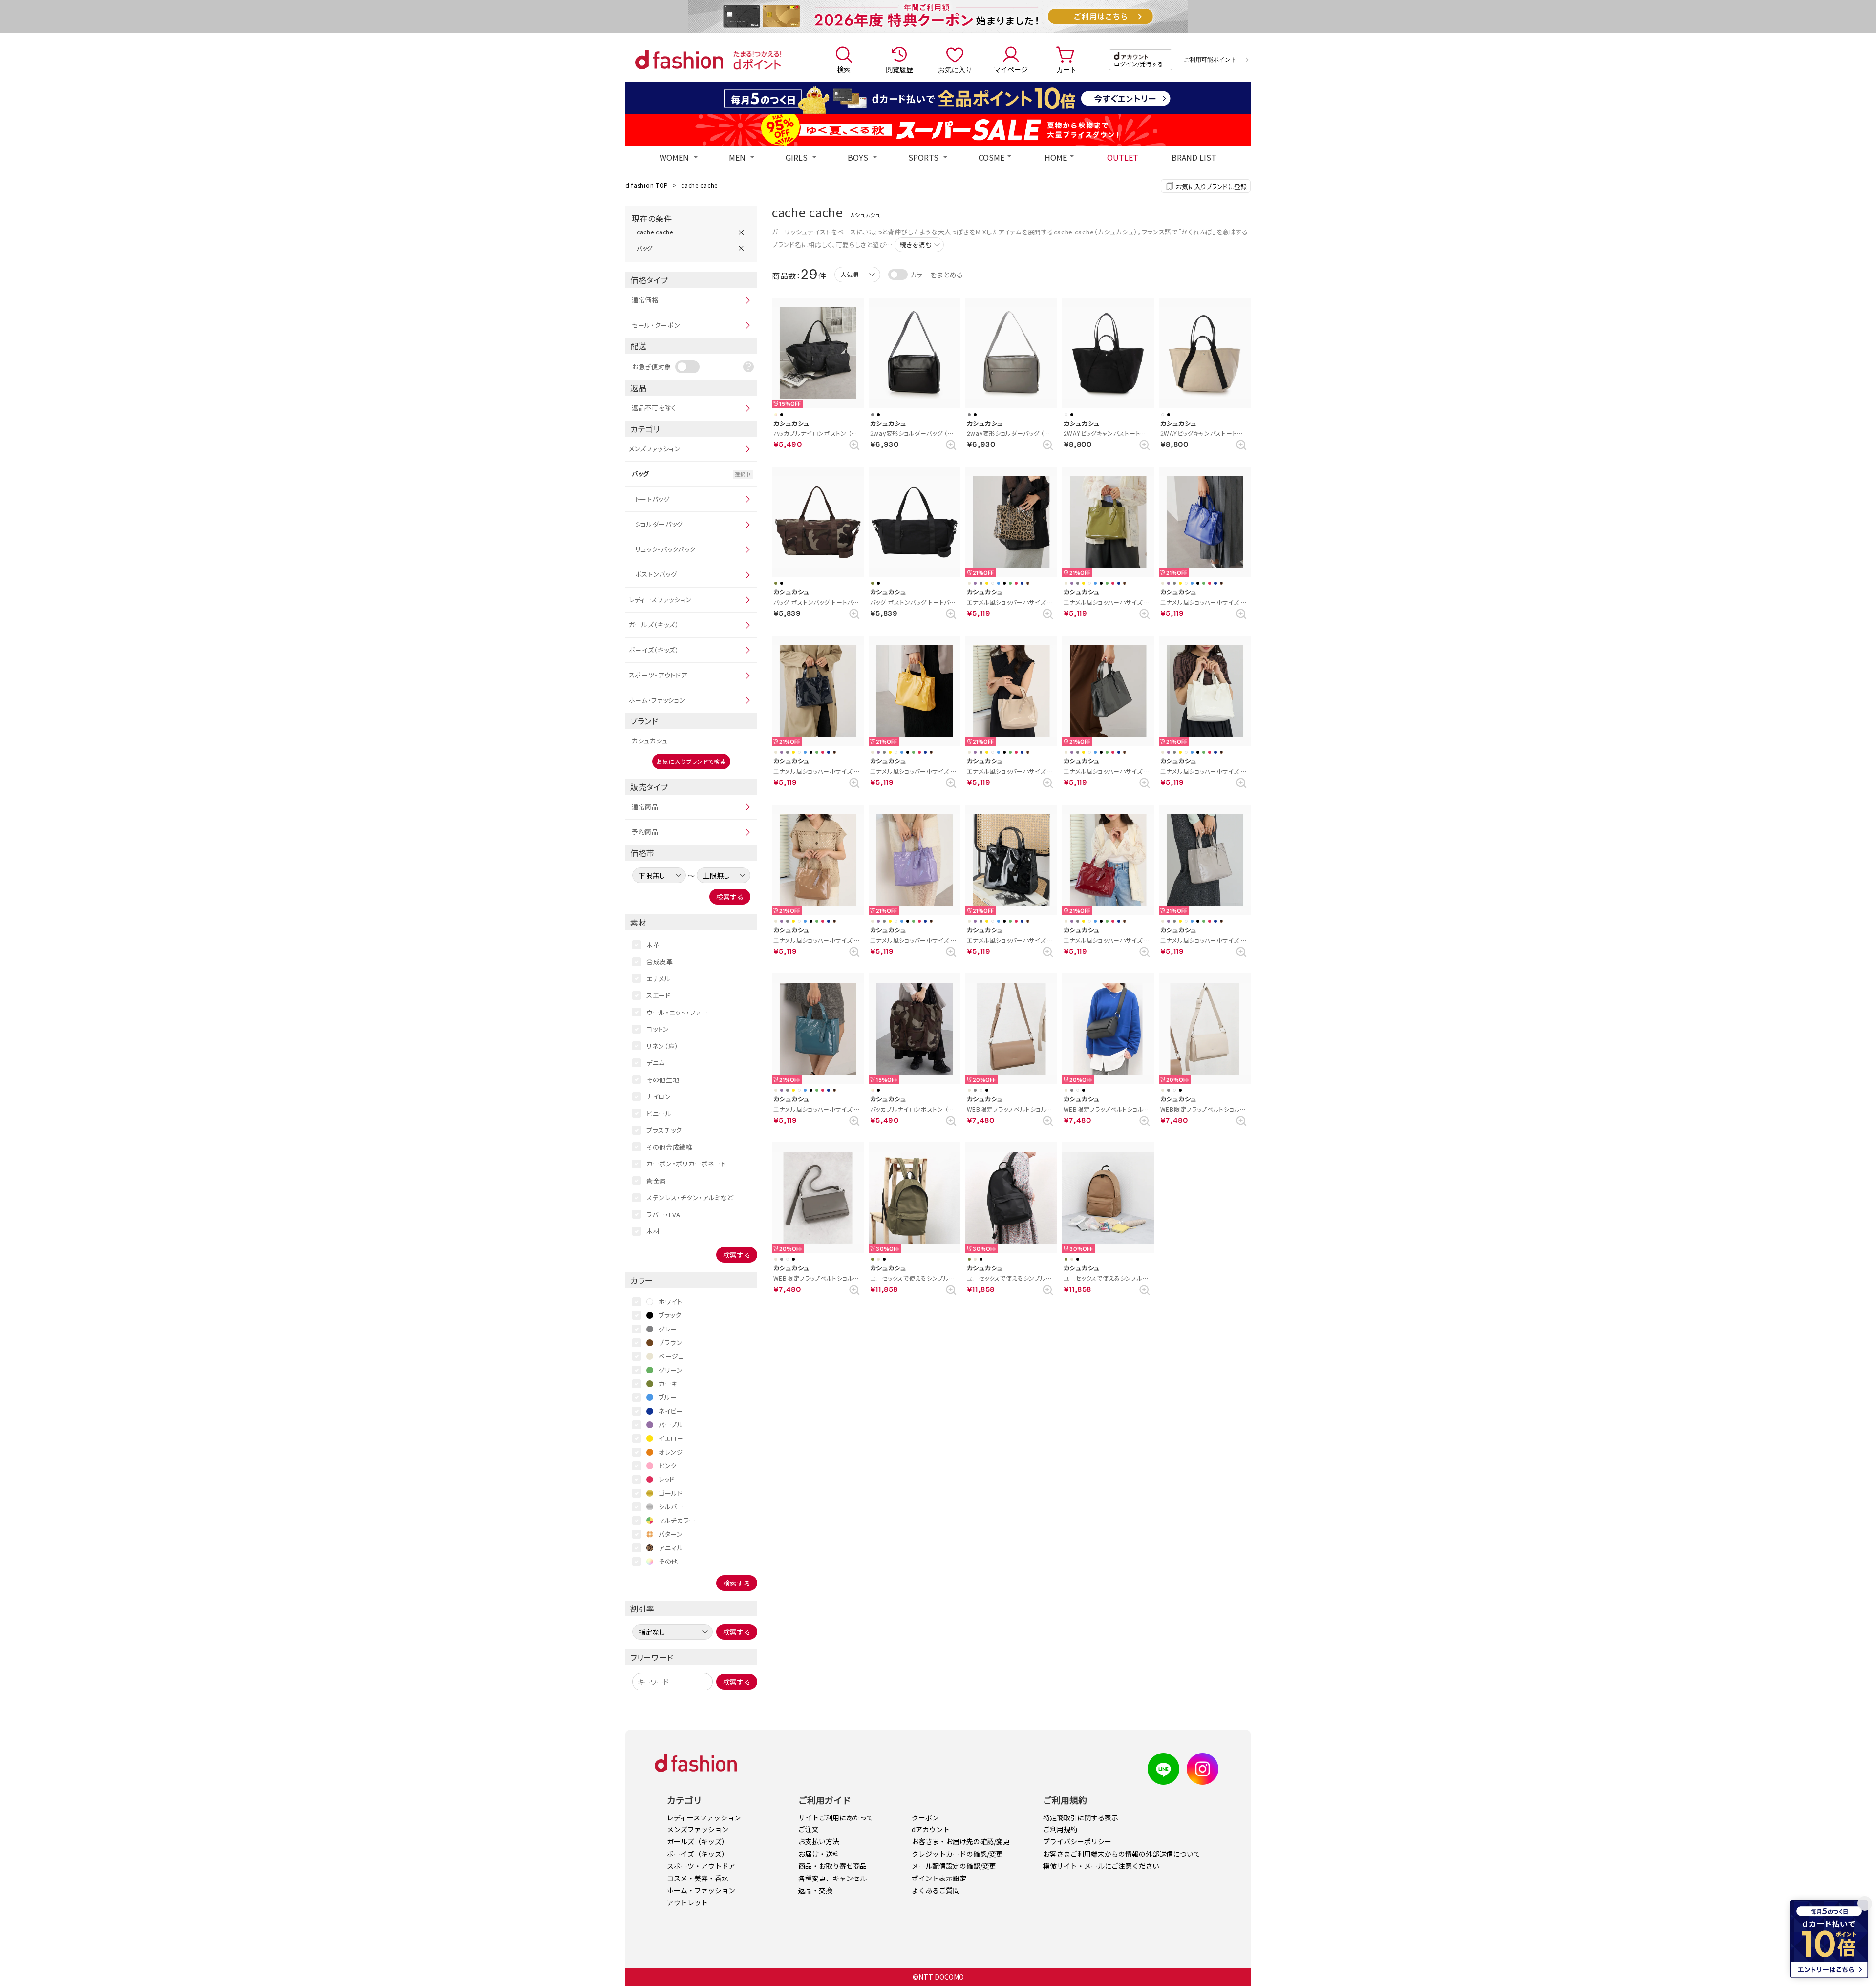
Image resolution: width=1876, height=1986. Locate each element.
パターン (671, 1534)
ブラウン (671, 1342)
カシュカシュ (650, 741)
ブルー (668, 1397)
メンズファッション (655, 449)
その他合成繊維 (670, 1147)
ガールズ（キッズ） (654, 624)
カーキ (668, 1384)
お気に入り (955, 69)
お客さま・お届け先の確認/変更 (961, 1841)
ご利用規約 (1060, 1829)
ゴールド (671, 1493)
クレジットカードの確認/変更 (957, 1854)
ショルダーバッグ (659, 524)
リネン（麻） (662, 1046)
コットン (658, 1029)
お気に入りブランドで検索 (691, 761)
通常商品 (645, 807)
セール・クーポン (656, 325)
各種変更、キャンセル (832, 1878)
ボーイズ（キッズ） (654, 650)
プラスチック (664, 1130)
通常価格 (645, 300)
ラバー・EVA (663, 1215)
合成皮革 (660, 961)
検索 (844, 69)
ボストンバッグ (656, 574)
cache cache (699, 185)
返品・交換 (815, 1890)
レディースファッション (661, 600)
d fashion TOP (647, 185)
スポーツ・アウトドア (658, 675)
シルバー (671, 1507)
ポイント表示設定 (939, 1878)
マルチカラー (677, 1520)
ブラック (670, 1315)
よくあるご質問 (936, 1890)
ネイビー (671, 1411)
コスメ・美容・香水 (698, 1878)
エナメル (659, 979)
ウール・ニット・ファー (677, 1012)
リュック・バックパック (666, 549)
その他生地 (663, 1080)
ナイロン (659, 1096)
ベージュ (671, 1356)
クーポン (925, 1817)
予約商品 (645, 832)
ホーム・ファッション (657, 700)
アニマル (671, 1548)
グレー (668, 1329)
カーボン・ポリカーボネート (686, 1164)
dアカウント (931, 1829)
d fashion (679, 60)
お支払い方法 (819, 1841)
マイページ (1011, 69)
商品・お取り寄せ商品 (832, 1866)
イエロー (671, 1438)
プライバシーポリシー (1077, 1841)
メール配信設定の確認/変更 (954, 1866)
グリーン (671, 1370)
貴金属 (656, 1181)
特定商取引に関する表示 (1081, 1817)
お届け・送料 (819, 1854)
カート (1066, 69)
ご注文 (809, 1829)
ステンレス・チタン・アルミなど (690, 1197)
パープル (671, 1425)
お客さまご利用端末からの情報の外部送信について (1122, 1854)
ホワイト (671, 1301)
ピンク (668, 1466)
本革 (653, 945)
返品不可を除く (654, 408)
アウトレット (687, 1902)
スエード (659, 995)
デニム (656, 1063)
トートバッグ (652, 499)
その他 (668, 1561)
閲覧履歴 (899, 69)
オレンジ (671, 1452)
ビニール (659, 1113)
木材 (653, 1231)
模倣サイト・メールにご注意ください (1101, 1866)
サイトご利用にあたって (836, 1817)
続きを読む (916, 244)
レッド (667, 1479)
